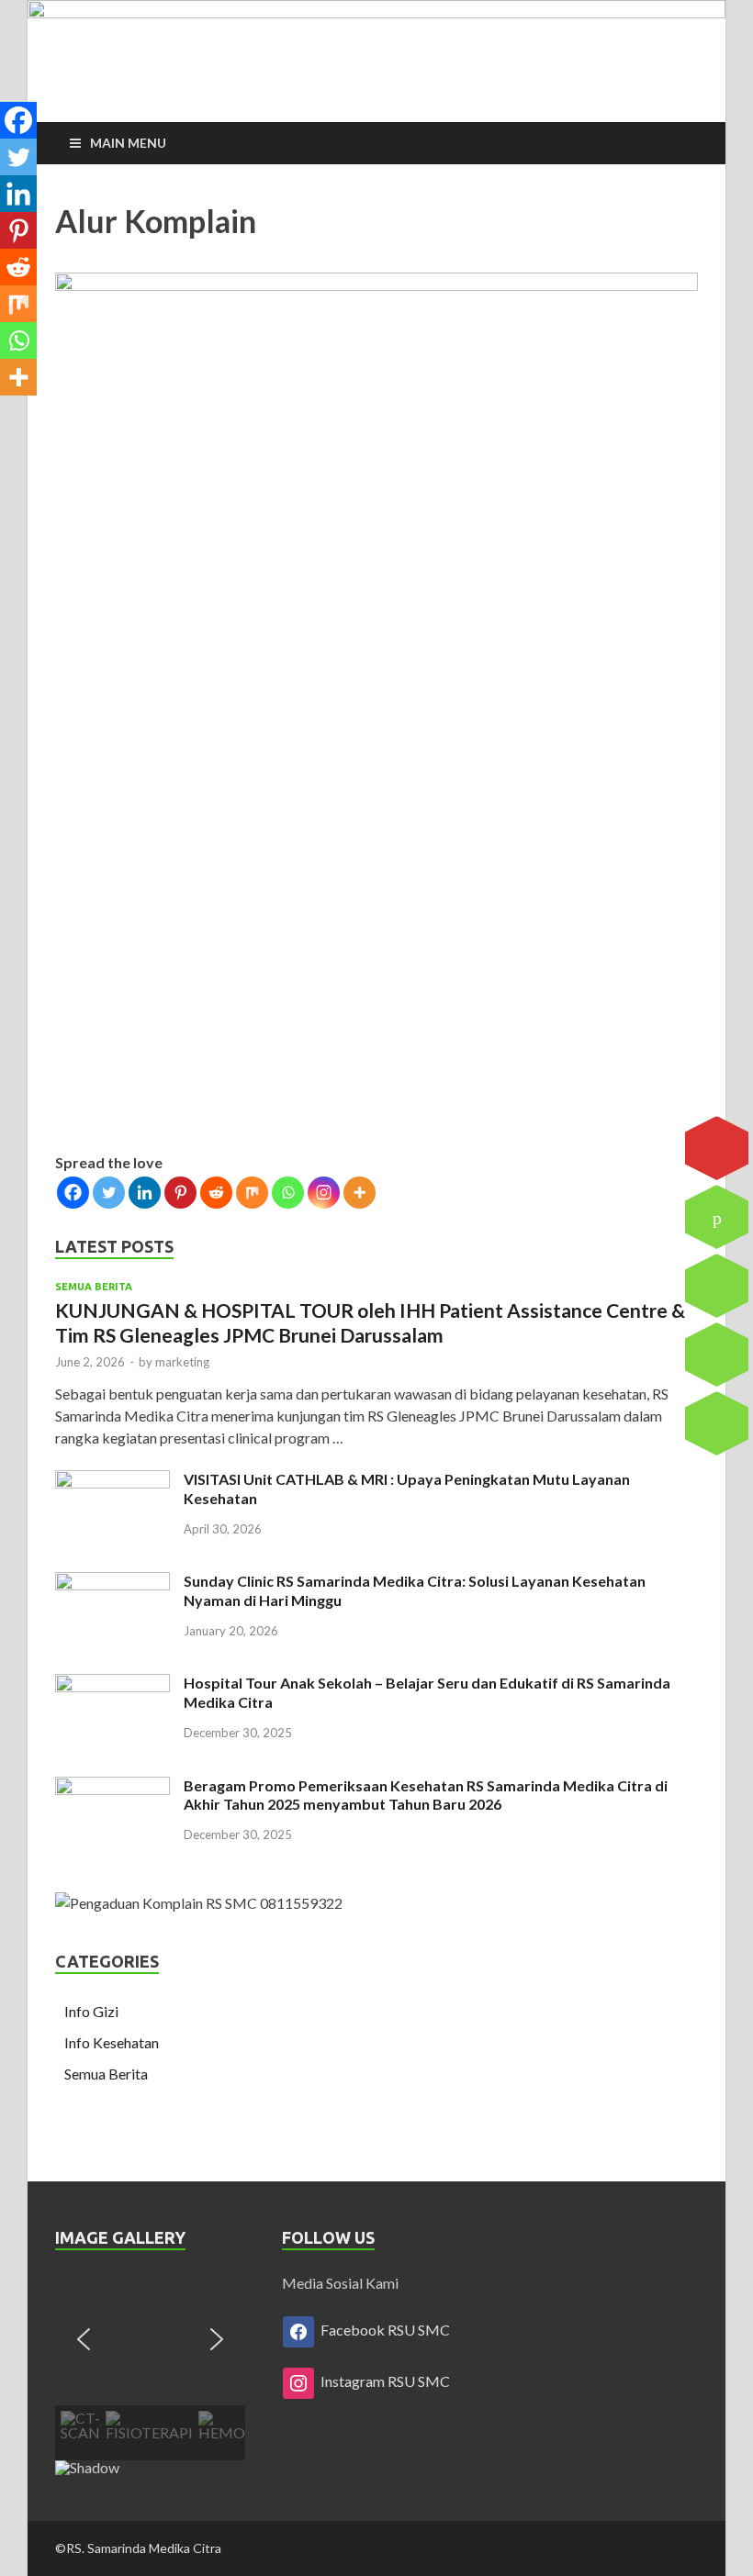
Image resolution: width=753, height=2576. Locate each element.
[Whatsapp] (288, 1193)
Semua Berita (94, 1287)
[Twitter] (109, 1193)
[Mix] (252, 1193)
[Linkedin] (145, 1193)
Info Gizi (91, 2011)
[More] (360, 1193)
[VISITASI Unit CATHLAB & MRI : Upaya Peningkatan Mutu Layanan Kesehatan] (112, 1481)
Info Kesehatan (112, 2042)
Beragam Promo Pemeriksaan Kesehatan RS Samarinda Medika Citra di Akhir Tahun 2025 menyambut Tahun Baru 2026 (426, 1795)
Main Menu (128, 143)
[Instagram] (324, 1193)
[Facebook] (73, 1193)
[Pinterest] (180, 1193)
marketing (182, 1362)
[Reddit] (216, 1193)
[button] (84, 2339)
